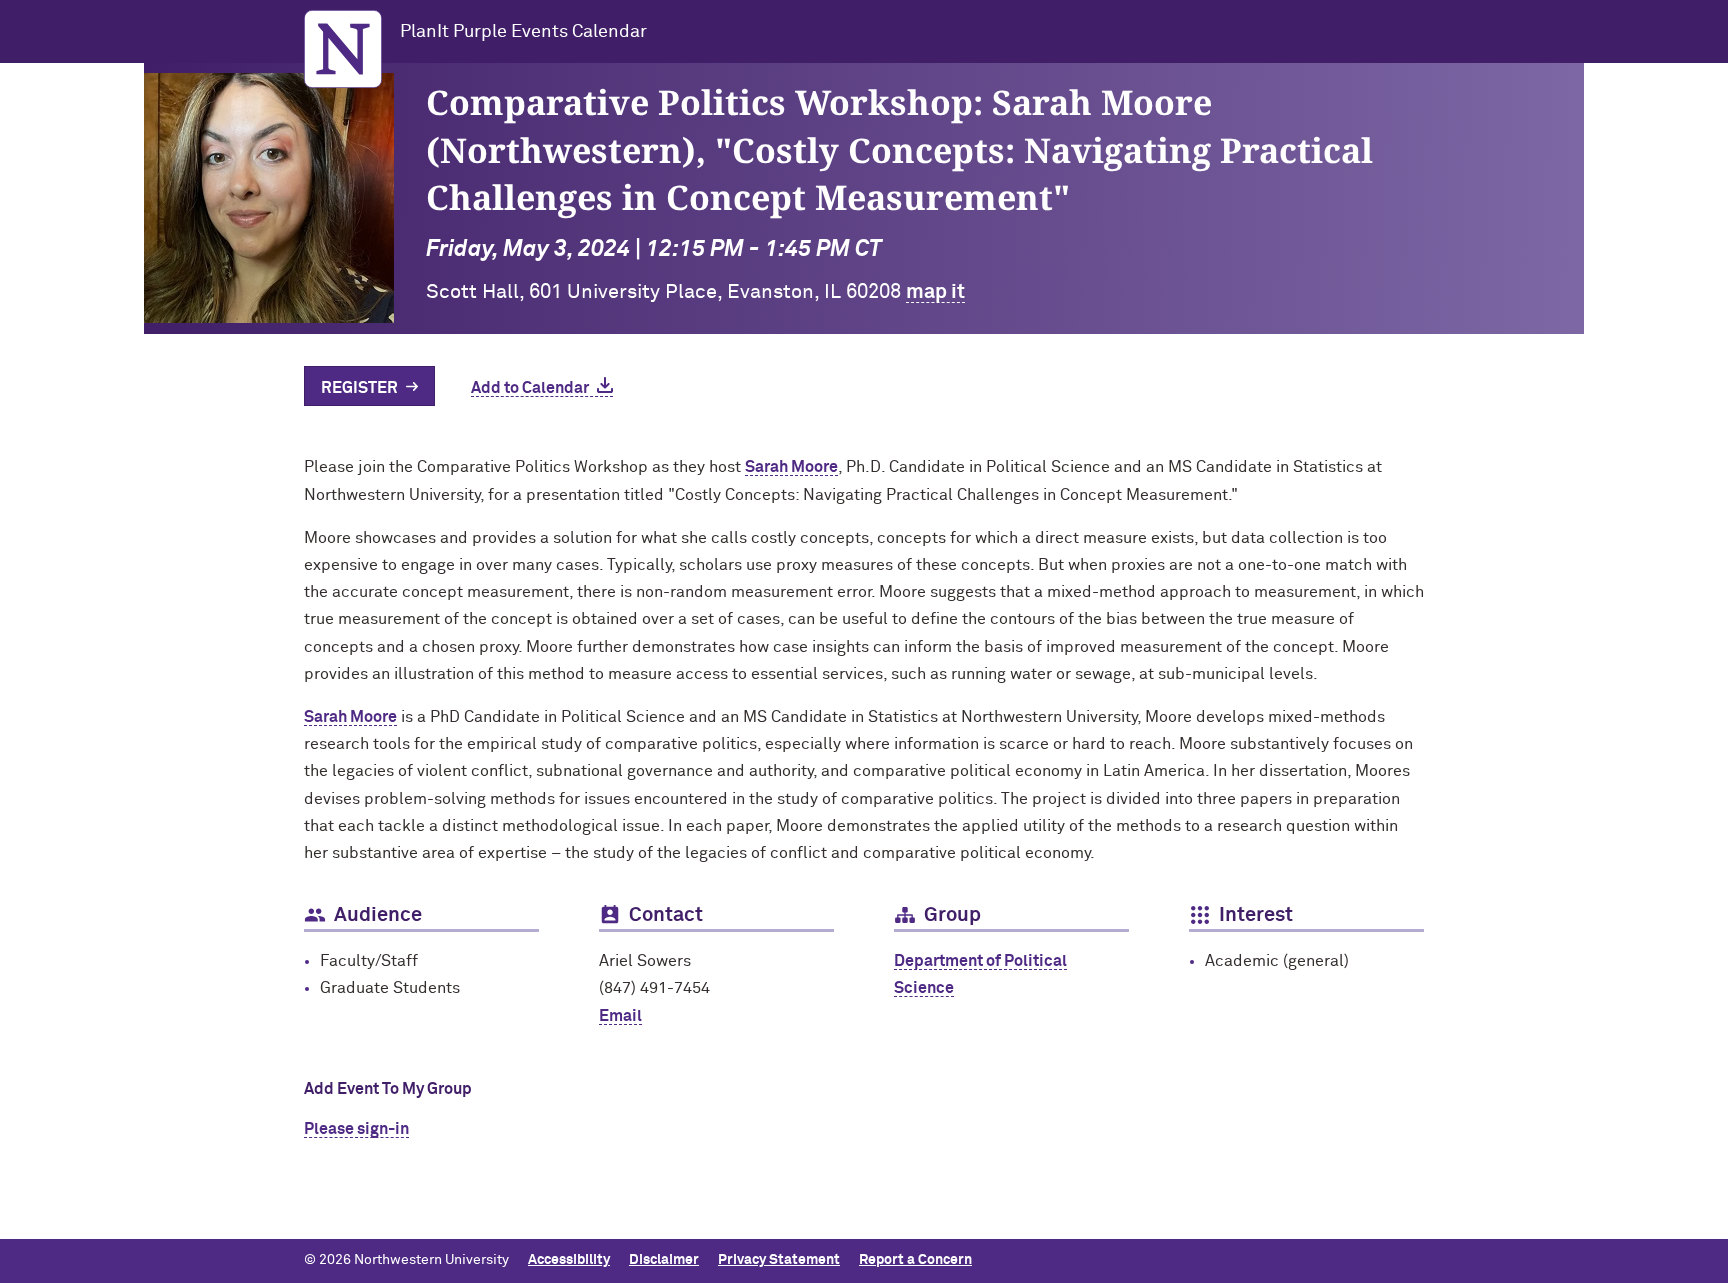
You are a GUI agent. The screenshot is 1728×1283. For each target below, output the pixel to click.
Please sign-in (356, 1129)
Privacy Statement (779, 1260)
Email (620, 1016)
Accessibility (569, 1260)
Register (359, 388)
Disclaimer (664, 1260)
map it (935, 292)
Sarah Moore (791, 467)
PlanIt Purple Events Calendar (523, 32)
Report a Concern (915, 1260)
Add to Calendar (530, 388)
